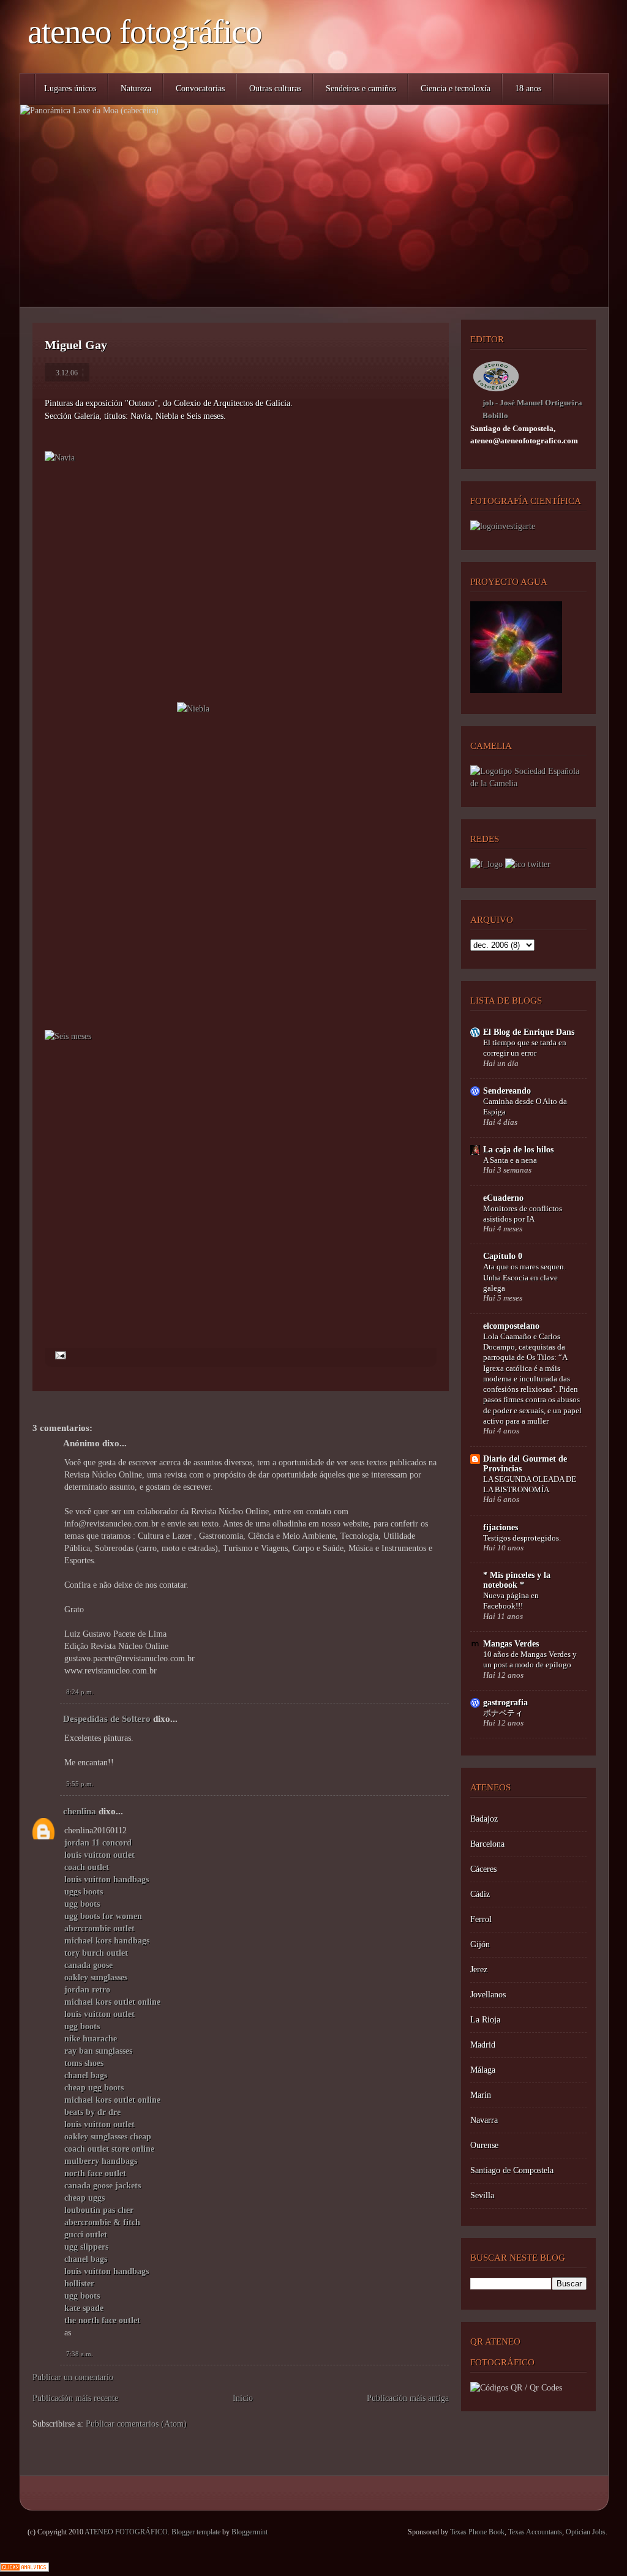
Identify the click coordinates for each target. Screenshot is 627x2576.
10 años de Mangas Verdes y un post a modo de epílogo (530, 1659)
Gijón (480, 1944)
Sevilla (482, 2195)
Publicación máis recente (75, 2398)
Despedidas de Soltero (107, 1719)
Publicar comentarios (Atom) (136, 2424)
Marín (481, 2095)
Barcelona (487, 1844)
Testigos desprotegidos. (522, 1538)
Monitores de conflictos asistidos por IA (523, 1214)
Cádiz (480, 1894)
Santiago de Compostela (512, 2170)
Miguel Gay (76, 345)
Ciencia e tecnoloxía (456, 88)
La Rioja (485, 2020)
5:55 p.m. (80, 1784)
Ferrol (481, 1919)
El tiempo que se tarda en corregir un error (525, 1048)
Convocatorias (200, 88)
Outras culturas (275, 88)
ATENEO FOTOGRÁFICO (145, 32)
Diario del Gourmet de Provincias (525, 1464)
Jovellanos (488, 1995)
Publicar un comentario (73, 2377)
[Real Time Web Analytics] (24, 2569)
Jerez (479, 1970)
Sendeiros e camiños (361, 88)
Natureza (136, 88)
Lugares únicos (70, 88)
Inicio (243, 2398)
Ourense (484, 2145)
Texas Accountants (535, 2532)
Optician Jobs (586, 2532)
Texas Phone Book (477, 2532)
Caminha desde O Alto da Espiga (525, 1106)
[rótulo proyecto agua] (516, 690)
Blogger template (196, 2532)
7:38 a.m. (80, 2354)
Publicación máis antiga (408, 2398)
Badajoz (484, 1819)
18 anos (528, 88)
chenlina (80, 1811)
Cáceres (483, 1869)
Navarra (484, 2120)
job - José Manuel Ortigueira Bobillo (532, 409)
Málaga (483, 2070)
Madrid (483, 2045)
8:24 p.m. (80, 1692)
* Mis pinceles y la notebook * (517, 1580)
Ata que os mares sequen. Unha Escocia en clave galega (524, 1277)
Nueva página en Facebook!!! (511, 1601)
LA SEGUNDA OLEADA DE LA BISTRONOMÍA (530, 1484)
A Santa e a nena (510, 1160)
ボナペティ (503, 1713)
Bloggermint (250, 2532)
